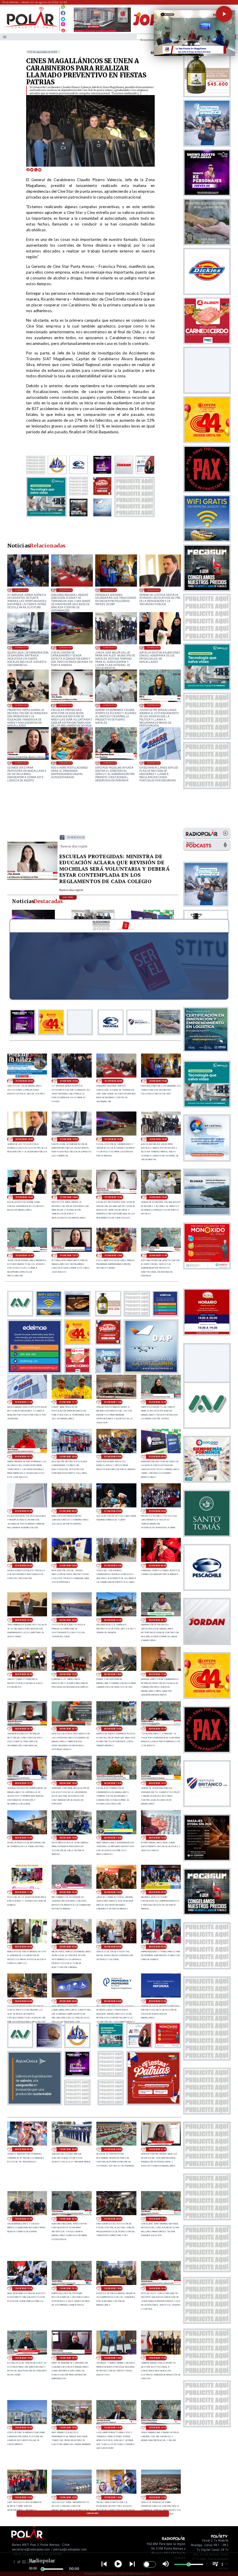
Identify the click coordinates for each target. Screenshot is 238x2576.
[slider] (43, 2569)
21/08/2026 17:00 (21, 647)
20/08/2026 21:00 (113, 1620)
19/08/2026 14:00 (24, 2497)
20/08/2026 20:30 (157, 1620)
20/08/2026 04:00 (24, 2001)
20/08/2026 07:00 (68, 1947)
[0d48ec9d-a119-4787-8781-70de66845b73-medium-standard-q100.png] (31, 28)
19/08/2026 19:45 (157, 2219)
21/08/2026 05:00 (113, 1511)
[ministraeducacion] (33, 879)
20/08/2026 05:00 (157, 1947)
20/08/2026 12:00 (157, 1838)
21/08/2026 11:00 (113, 1402)
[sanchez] (153, 2103)
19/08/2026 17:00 (157, 2358)
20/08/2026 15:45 (157, 1729)
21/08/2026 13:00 (109, 705)
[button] (224, 14)
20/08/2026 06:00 (113, 1947)
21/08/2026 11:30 (154, 763)
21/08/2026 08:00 (157, 1457)
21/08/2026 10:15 (24, 1457)
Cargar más (93, 2513)
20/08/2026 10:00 (113, 1892)
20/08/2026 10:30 (68, 1892)
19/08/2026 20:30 (68, 2219)
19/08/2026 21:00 (24, 2219)
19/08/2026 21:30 (157, 2149)
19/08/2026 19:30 (24, 2288)
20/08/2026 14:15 (157, 1783)
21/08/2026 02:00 (68, 1566)
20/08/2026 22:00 (68, 1620)
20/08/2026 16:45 (24, 1729)
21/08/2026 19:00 (109, 590)
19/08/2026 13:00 (68, 2497)
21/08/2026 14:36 (154, 647)
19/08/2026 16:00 (24, 2427)
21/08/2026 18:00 (154, 590)
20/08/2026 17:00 (157, 1674)
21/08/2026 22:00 (24, 1081)
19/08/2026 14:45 (113, 2427)
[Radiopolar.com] (5, 37)
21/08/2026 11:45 (109, 763)
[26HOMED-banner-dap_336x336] (151, 1372)
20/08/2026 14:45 (113, 1783)
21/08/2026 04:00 (157, 1511)
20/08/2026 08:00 (24, 1947)
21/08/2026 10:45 (157, 1402)
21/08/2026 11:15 (68, 1402)
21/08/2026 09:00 (113, 1457)
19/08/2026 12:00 (113, 2497)
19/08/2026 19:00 (113, 2288)
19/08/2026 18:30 (24, 2358)
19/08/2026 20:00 (113, 2219)
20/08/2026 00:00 (24, 2149)
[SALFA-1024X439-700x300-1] (102, 32)
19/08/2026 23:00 (68, 2149)
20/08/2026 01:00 (157, 2001)
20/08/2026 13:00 (24, 1838)
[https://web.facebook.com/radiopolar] (63, 13)
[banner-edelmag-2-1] (34, 1372)
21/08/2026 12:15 (21, 763)
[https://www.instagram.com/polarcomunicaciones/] (63, 25)
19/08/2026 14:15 (157, 2427)
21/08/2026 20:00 (66, 590)
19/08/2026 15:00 (68, 2427)
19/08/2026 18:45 (157, 2288)
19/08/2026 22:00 (113, 2149)
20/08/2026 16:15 (68, 1729)
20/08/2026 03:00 (68, 2001)
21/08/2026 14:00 (21, 705)
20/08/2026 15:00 (68, 1783)
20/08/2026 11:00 (24, 1892)
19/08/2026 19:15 (68, 2288)
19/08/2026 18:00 (113, 2358)
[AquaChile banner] (34, 2103)
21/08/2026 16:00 (66, 647)
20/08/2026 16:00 (113, 1729)
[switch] (149, 2564)
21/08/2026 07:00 (24, 1511)
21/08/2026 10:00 (68, 1457)
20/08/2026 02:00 (113, 2001)
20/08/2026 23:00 (24, 1620)
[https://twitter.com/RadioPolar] (63, 18)
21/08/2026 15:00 (109, 647)
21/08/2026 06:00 (68, 1511)
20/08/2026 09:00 (157, 1892)
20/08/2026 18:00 (113, 1674)
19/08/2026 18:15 (68, 2358)
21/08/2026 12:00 (66, 763)
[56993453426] (63, 8)
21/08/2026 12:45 (154, 705)
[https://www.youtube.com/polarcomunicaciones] (63, 30)
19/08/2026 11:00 (157, 2497)
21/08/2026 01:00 (113, 1566)
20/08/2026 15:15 (24, 1783)
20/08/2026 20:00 (24, 1674)
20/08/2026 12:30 (113, 1838)
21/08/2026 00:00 (157, 1566)
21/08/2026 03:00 (24, 1566)
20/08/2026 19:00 (68, 1674)
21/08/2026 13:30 (66, 705)
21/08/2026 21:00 (21, 590)
